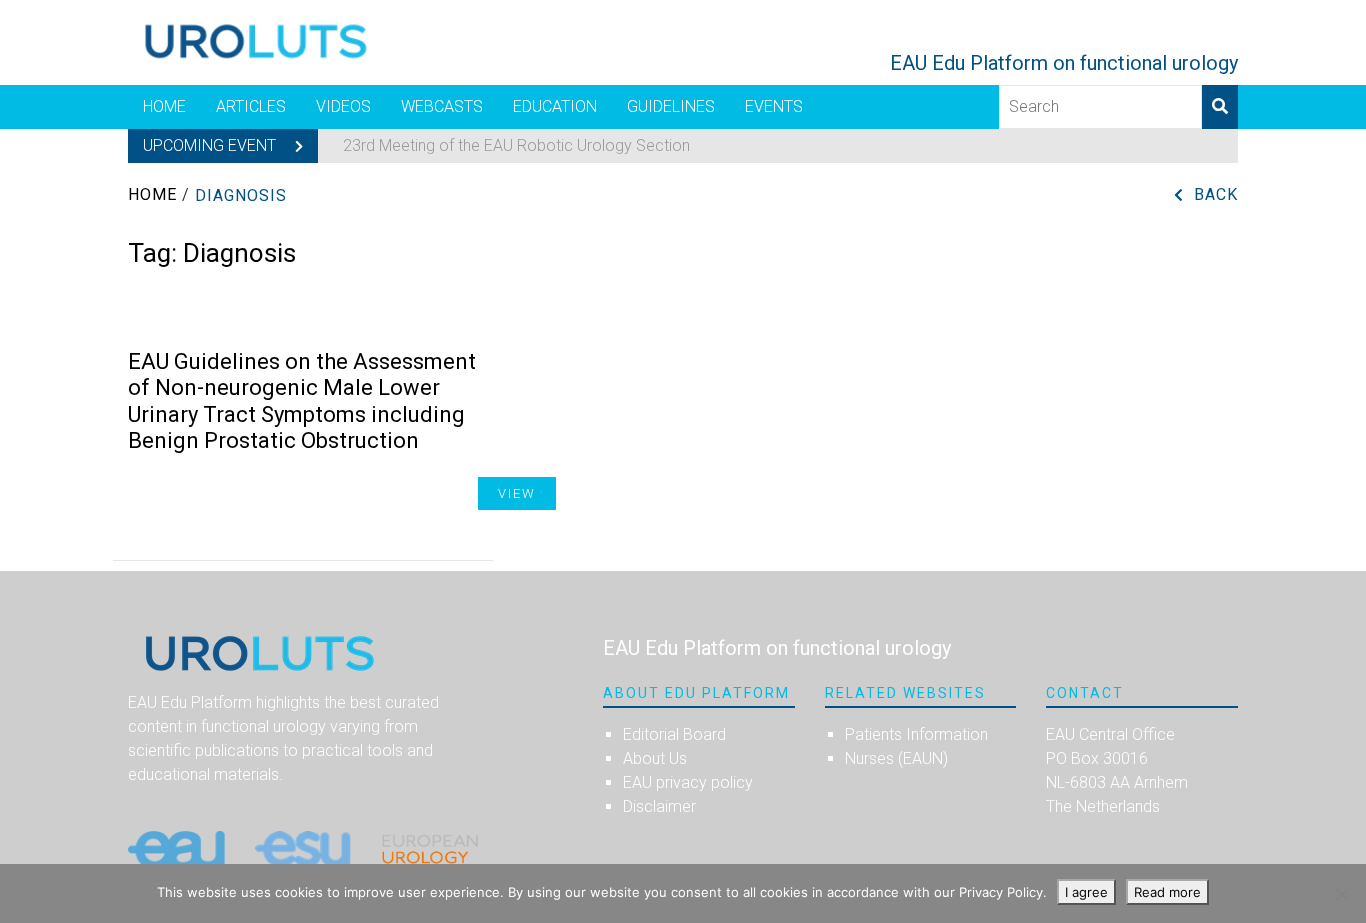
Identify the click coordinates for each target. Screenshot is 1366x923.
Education (555, 106)
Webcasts (442, 106)
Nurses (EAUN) (896, 758)
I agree (1086, 892)
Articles (251, 106)
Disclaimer (659, 806)
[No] (1341, 894)
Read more (1167, 892)
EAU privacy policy (688, 782)
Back (1216, 194)
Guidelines (671, 106)
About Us (655, 758)
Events (774, 106)
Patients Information (916, 734)
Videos (343, 106)
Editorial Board (674, 734)
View (517, 493)
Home (164, 106)
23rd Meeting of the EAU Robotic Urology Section (516, 145)
